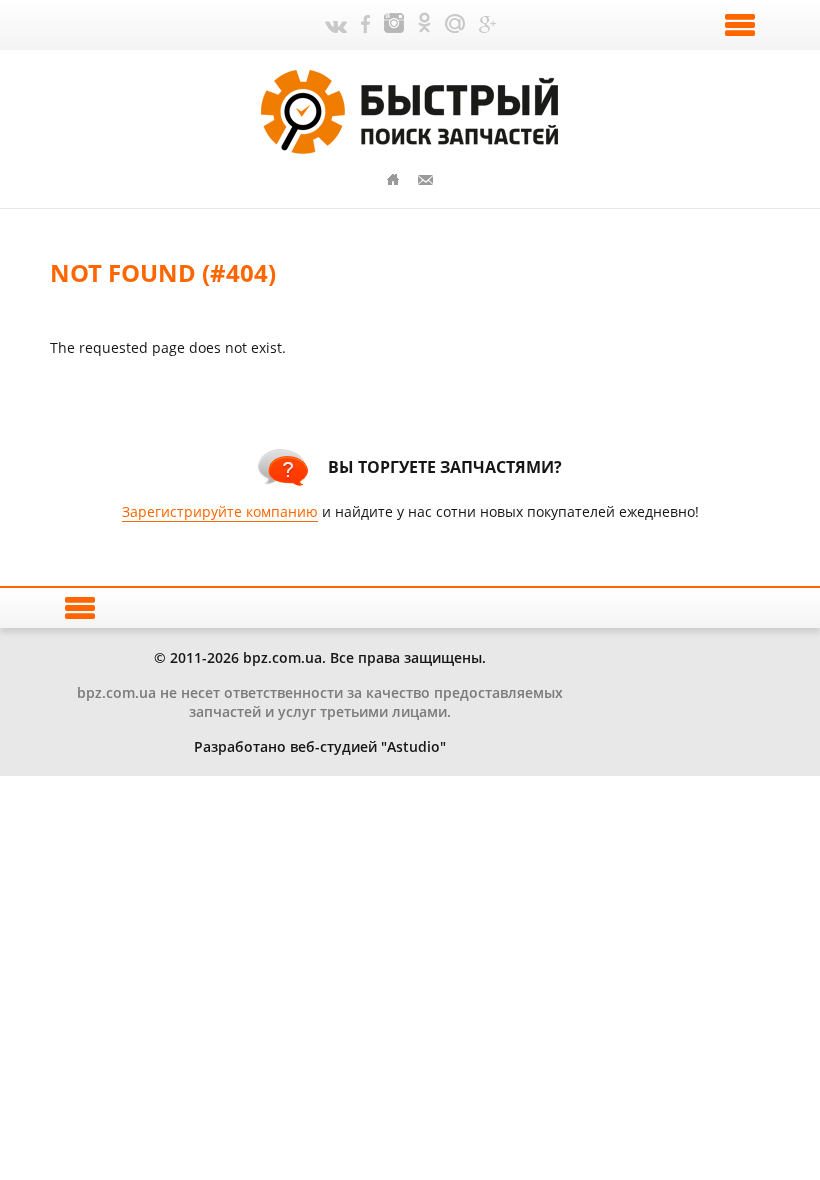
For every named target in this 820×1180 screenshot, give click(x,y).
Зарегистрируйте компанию (220, 511)
